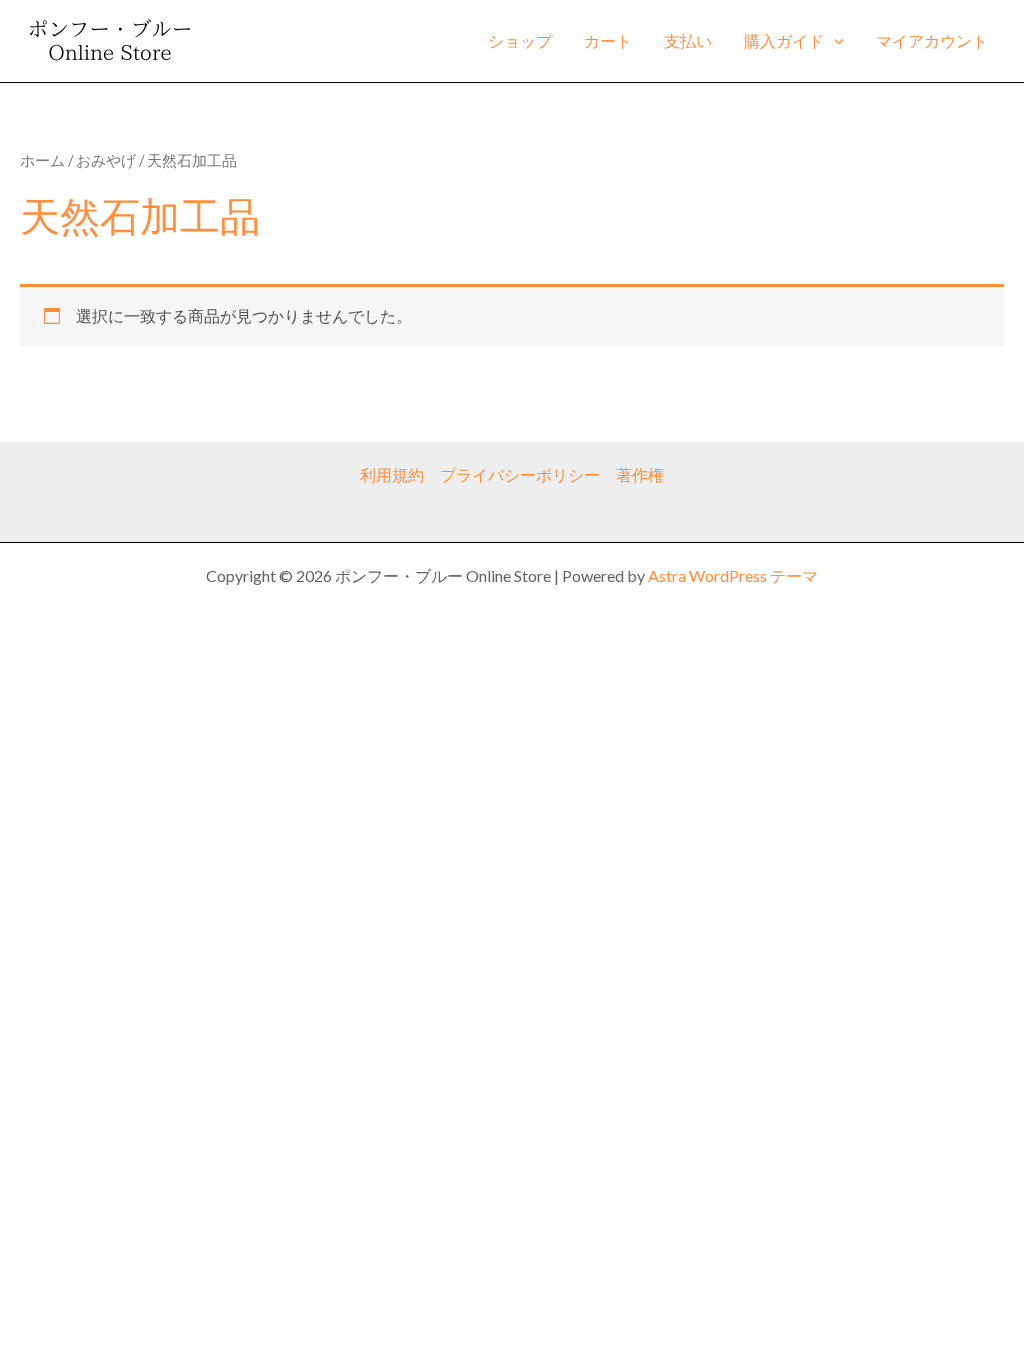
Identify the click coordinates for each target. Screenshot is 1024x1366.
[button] (834, 41)
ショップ (520, 40)
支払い (688, 40)
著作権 (640, 474)
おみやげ (106, 160)
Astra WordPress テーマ (733, 575)
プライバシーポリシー (520, 474)
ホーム (42, 160)
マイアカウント (932, 40)
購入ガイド (784, 40)
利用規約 (392, 474)
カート (608, 40)
